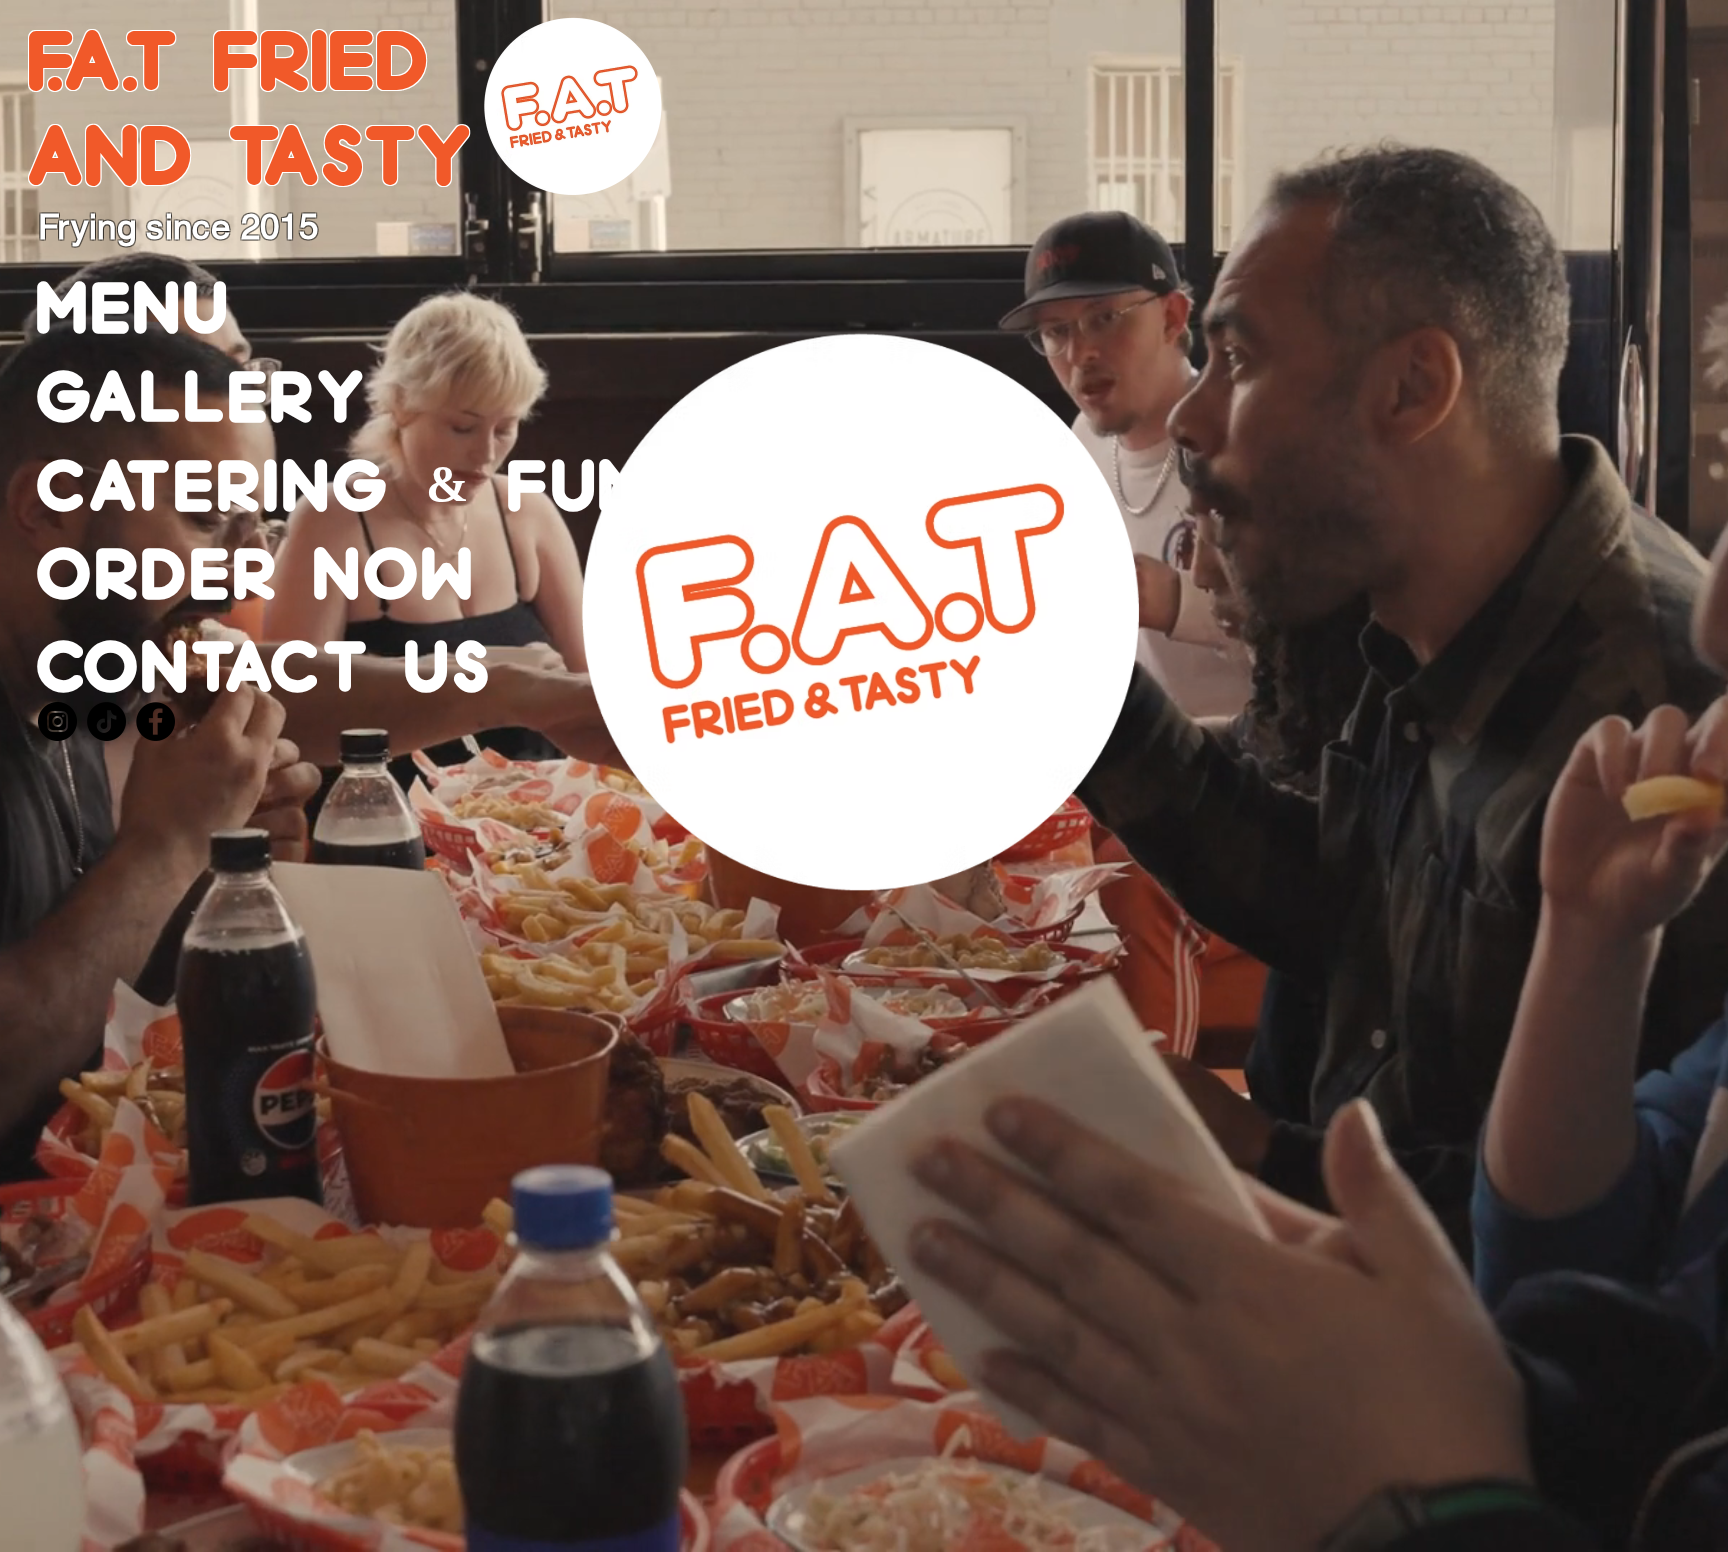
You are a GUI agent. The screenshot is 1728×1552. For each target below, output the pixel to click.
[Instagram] (57, 721)
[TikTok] (106, 721)
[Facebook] (155, 721)
